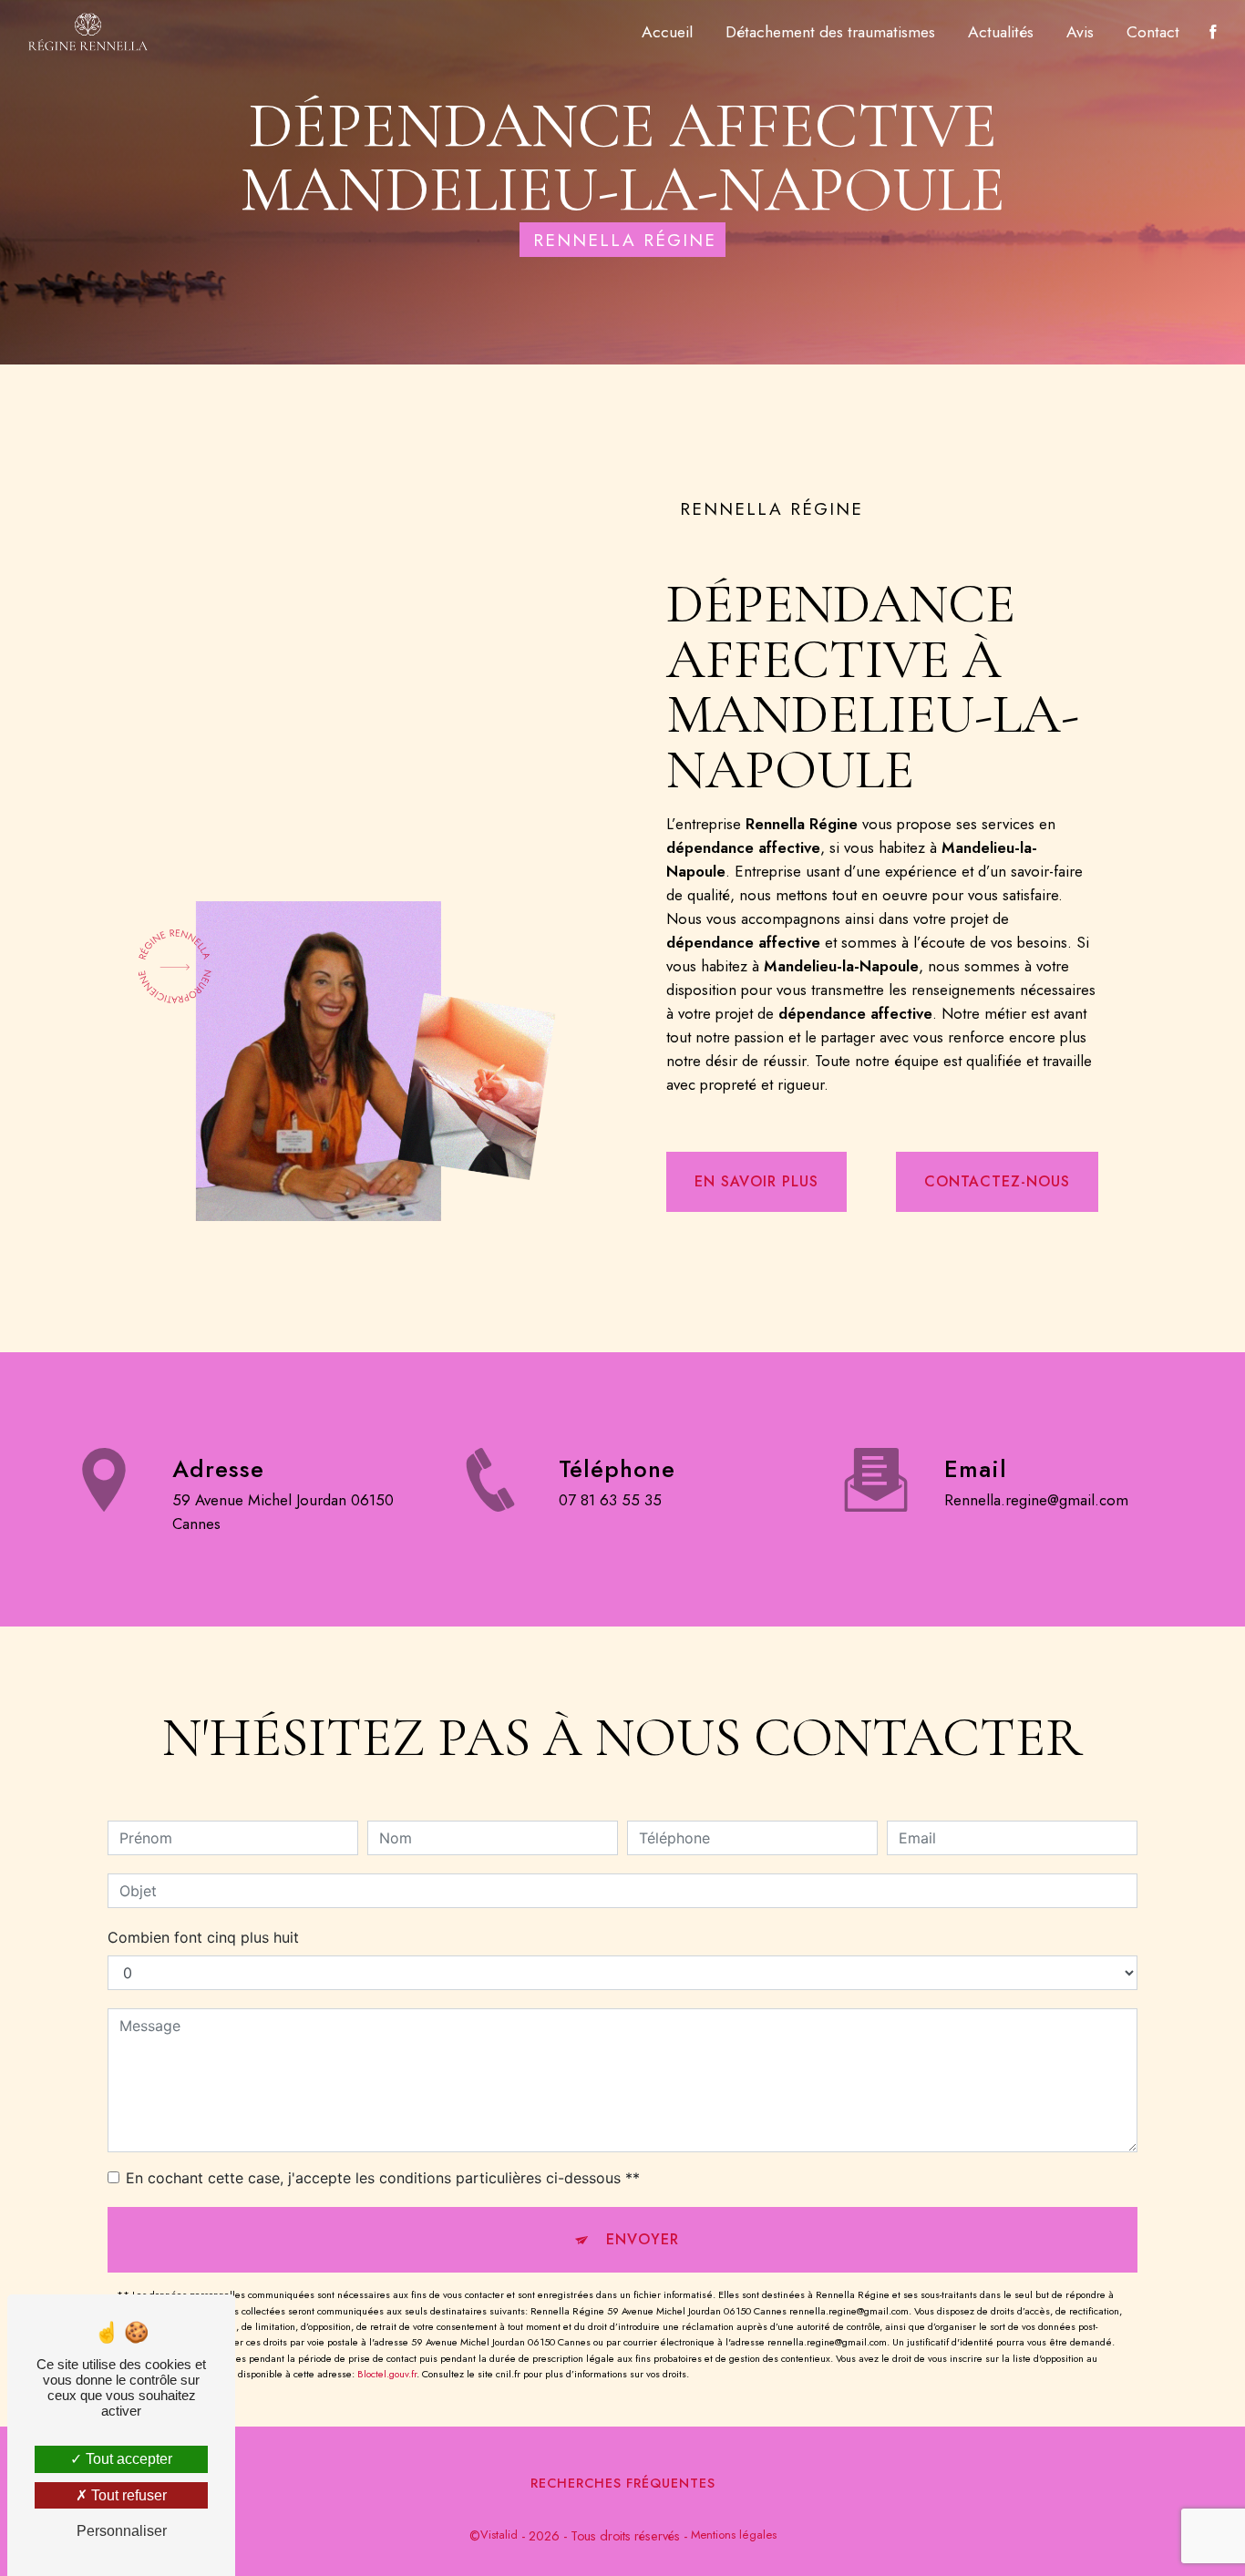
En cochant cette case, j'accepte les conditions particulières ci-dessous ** (383, 2178)
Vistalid (499, 2535)
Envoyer (643, 2239)
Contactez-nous (997, 1181)
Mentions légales (734, 2535)
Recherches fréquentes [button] (623, 2483)
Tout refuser (127, 2495)
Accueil (667, 32)
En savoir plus (756, 1181)
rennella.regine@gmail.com (1036, 1500)
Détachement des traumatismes (830, 32)
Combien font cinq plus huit (203, 1937)
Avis (1080, 32)
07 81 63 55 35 (610, 1500)
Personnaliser (122, 2531)
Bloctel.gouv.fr (387, 2374)
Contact (1153, 32)
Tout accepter (127, 2459)
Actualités (1001, 32)
